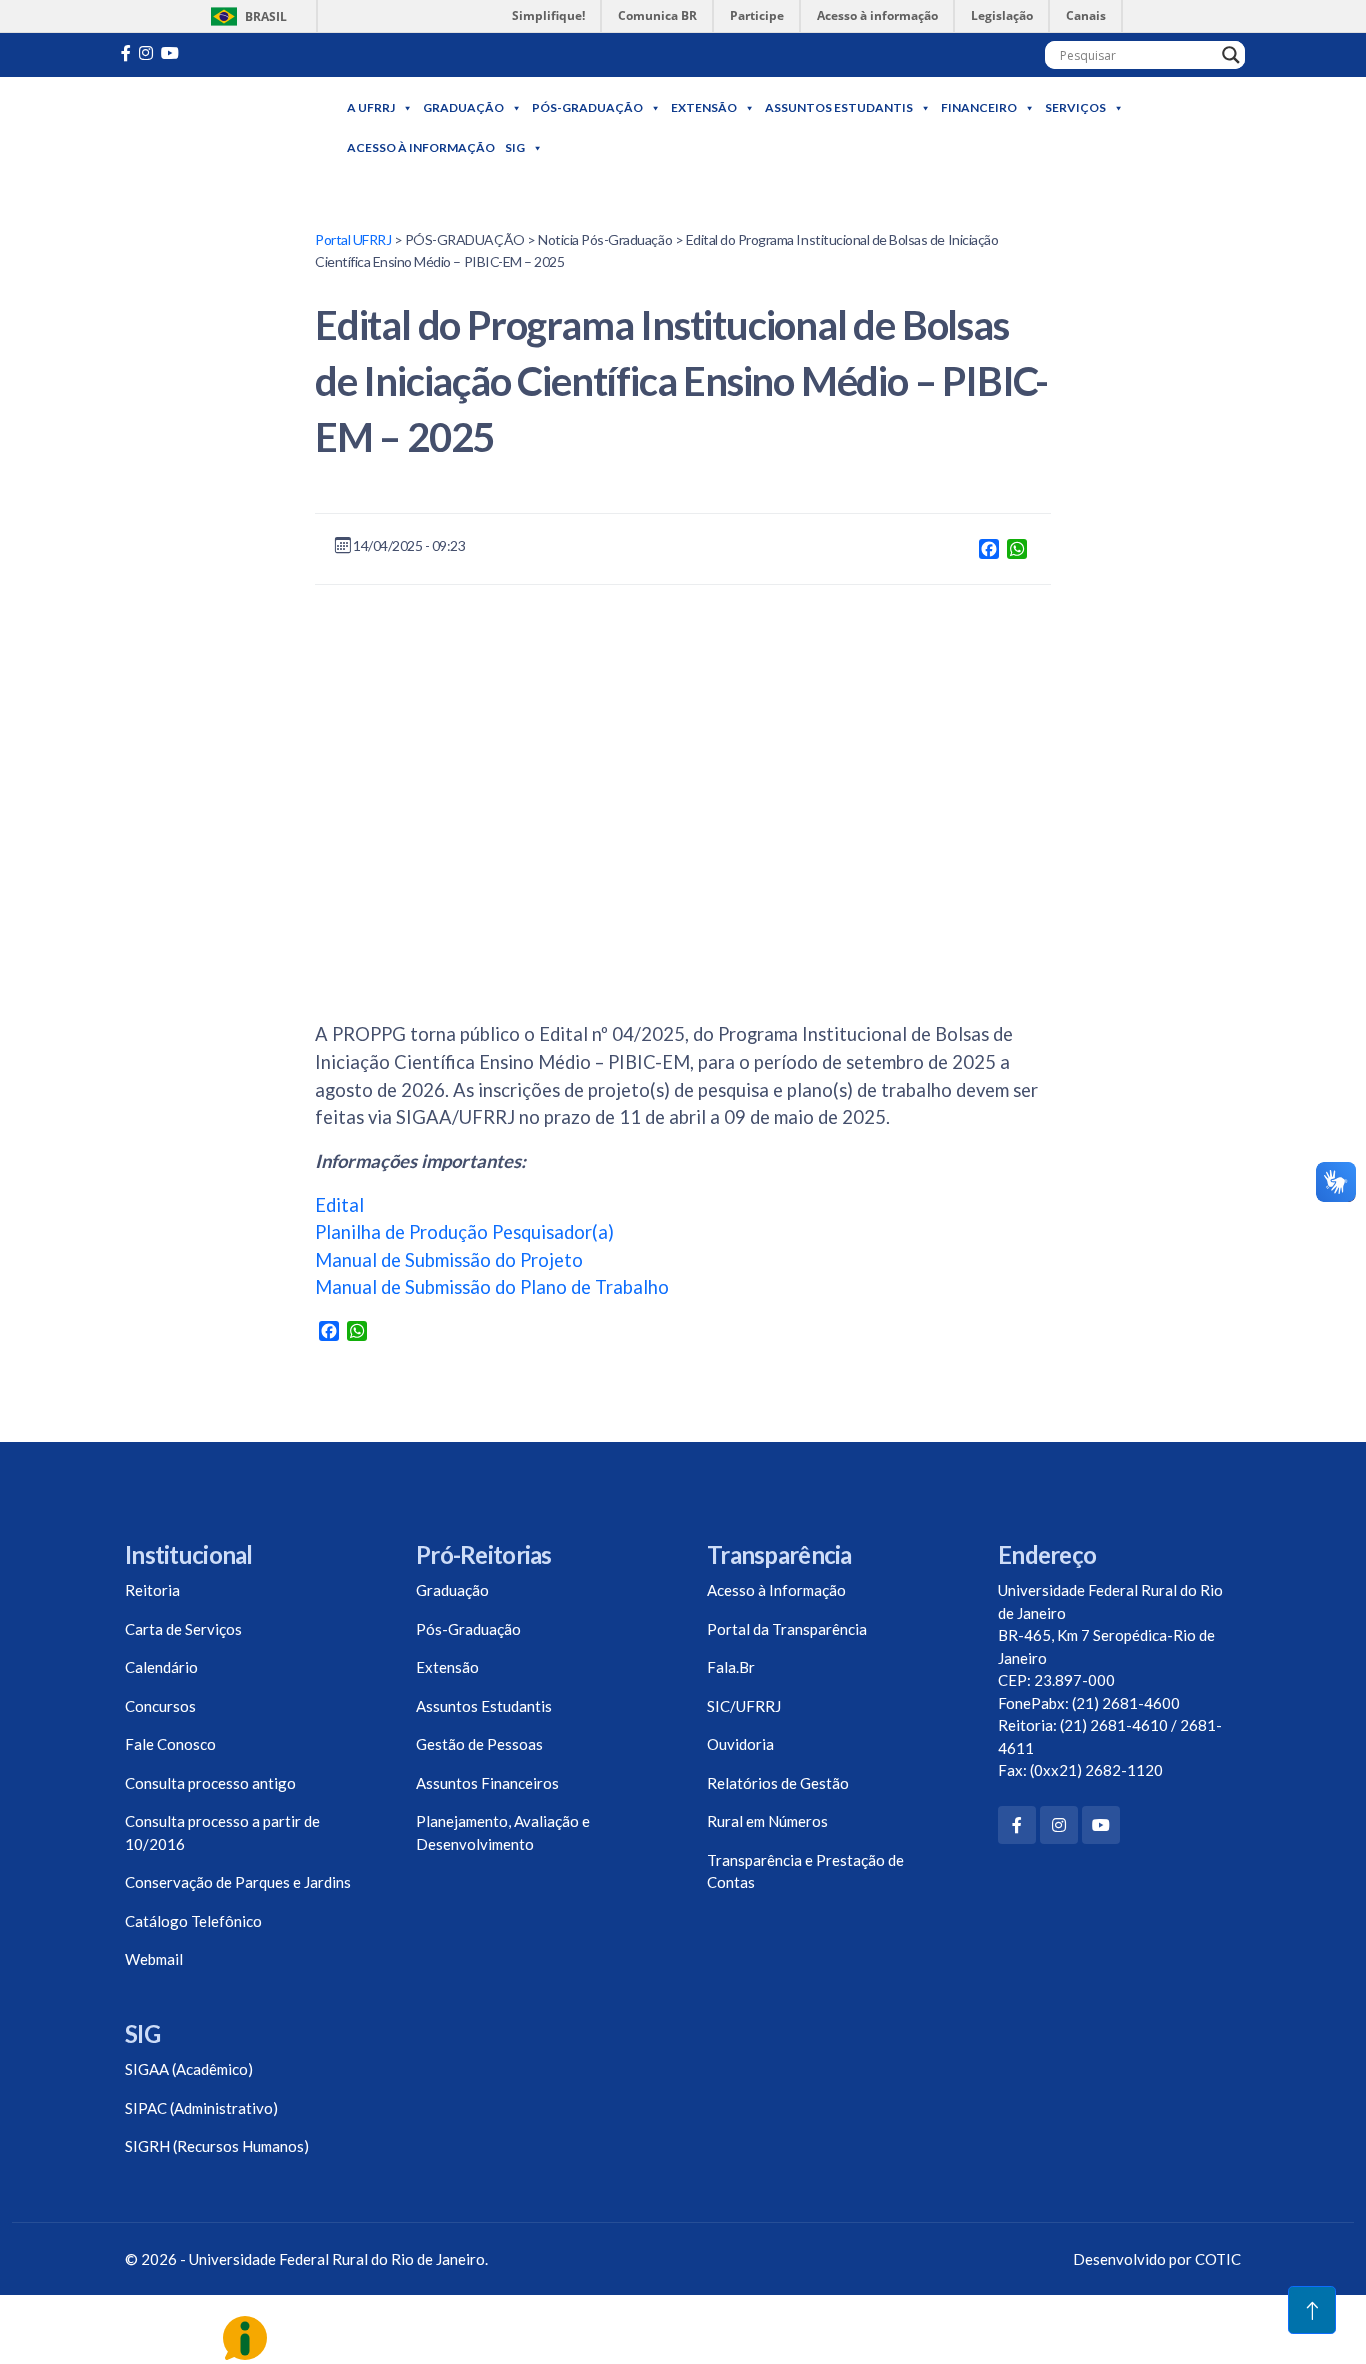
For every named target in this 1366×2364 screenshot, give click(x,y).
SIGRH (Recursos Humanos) (217, 2146)
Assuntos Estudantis (839, 107)
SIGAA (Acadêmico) (189, 2069)
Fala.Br (731, 1667)
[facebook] (126, 52)
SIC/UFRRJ (744, 1706)
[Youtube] (170, 52)
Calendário (161, 1667)
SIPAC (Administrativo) (201, 2108)
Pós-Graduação (587, 107)
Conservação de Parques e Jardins (238, 1882)
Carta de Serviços (183, 1629)
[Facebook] (1017, 1825)
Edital (339, 1205)
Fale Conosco (170, 1744)
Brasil (245, 16)
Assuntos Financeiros (487, 1783)
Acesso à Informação (421, 147)
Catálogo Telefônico (193, 1921)
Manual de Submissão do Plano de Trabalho (492, 1287)
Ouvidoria (740, 1744)
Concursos (160, 1706)
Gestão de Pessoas (479, 1744)
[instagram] (146, 52)
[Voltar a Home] (225, 128)
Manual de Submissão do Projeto (449, 1260)
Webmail (154, 1959)
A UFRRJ (371, 107)
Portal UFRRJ (353, 239)
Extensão (704, 107)
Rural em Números (767, 1821)
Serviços (1075, 107)
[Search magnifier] (1231, 55)
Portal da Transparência (787, 1629)
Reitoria (152, 1590)
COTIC (1218, 2259)
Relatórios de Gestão (778, 1783)
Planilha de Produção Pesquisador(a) (464, 1232)
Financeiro (979, 107)
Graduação (463, 107)
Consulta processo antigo (210, 1783)
